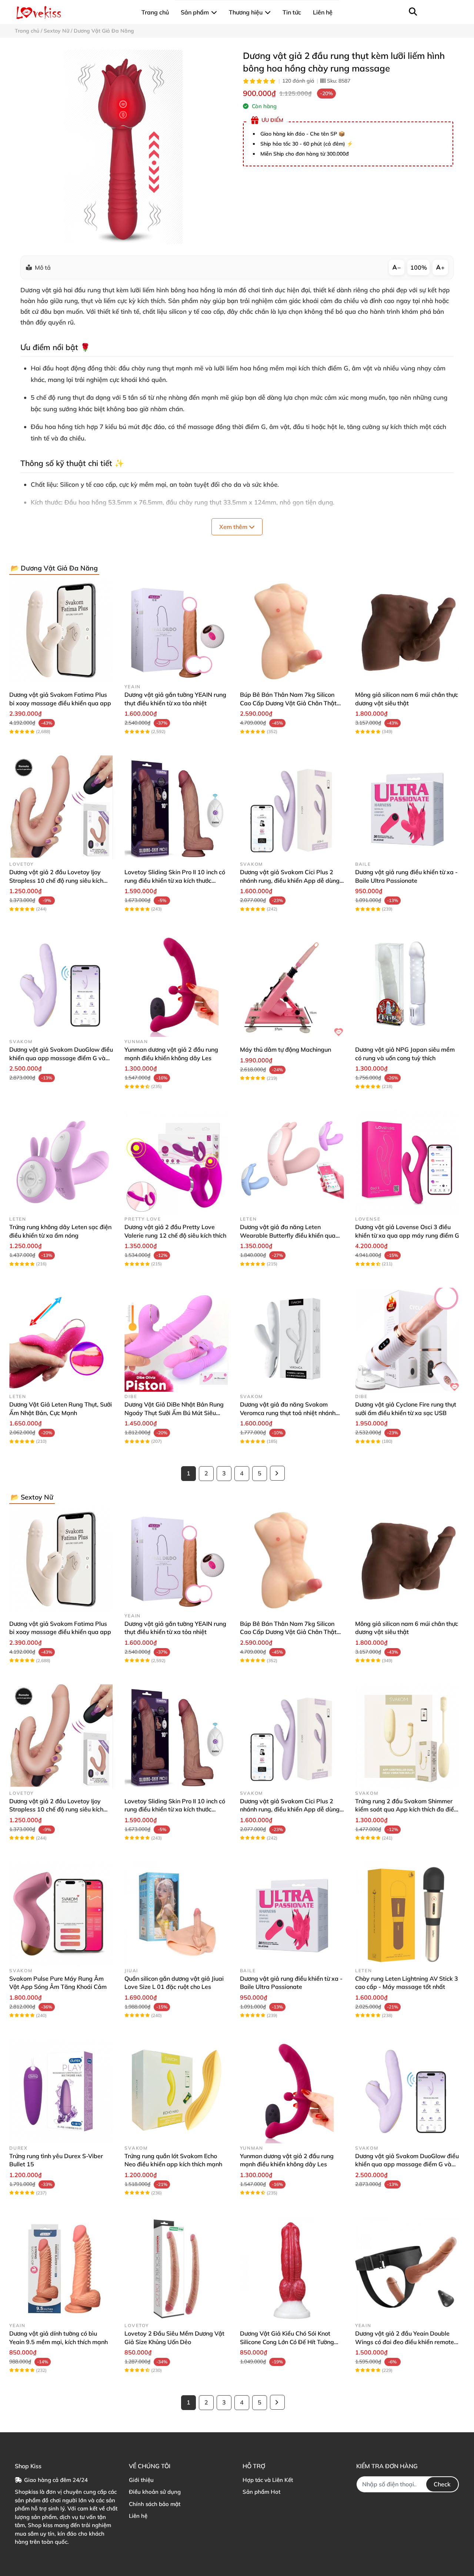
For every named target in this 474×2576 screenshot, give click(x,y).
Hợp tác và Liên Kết (268, 2480)
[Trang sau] (277, 1473)
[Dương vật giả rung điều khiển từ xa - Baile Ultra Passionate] (407, 807)
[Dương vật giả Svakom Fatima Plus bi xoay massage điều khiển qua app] (61, 630)
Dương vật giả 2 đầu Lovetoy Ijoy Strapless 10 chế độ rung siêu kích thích (56, 880)
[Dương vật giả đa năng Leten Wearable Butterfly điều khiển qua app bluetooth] (292, 1162)
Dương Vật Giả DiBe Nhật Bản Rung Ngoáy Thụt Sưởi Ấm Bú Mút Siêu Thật (174, 1413)
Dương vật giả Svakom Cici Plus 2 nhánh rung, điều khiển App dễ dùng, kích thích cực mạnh (291, 880)
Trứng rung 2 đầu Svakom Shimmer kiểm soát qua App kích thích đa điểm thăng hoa (407, 1809)
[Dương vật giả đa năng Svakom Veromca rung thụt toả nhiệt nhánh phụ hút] (292, 1340)
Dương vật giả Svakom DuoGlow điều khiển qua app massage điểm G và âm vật (61, 1058)
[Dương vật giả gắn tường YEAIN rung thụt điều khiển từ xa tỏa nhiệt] (176, 630)
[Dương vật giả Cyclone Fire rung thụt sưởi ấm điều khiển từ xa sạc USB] (407, 1340)
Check (442, 2484)
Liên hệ (138, 2516)
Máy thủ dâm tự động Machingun (286, 1049)
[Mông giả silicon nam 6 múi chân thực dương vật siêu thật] (407, 630)
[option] (123, 147)
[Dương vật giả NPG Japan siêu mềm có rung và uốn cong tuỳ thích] (407, 985)
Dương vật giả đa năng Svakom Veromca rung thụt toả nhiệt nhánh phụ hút (288, 1413)
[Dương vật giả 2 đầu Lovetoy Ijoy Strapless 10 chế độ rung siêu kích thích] (61, 807)
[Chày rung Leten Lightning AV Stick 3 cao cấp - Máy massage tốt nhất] (407, 1914)
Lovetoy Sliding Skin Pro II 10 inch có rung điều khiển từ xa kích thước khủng (175, 880)
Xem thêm (234, 527)
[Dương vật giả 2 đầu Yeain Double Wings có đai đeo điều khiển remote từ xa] (407, 2269)
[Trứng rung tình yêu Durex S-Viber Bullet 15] (61, 2091)
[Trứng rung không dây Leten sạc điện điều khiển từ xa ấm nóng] (61, 1162)
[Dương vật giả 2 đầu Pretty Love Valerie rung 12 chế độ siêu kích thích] (176, 1162)
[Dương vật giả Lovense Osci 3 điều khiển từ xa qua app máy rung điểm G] (407, 1162)
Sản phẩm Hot (261, 2492)
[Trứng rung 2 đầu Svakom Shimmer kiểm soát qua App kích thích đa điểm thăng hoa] (407, 1736)
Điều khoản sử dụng (155, 2492)
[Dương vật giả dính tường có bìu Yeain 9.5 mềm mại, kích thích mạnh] (61, 2269)
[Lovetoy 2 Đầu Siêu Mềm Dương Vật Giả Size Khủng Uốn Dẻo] (176, 2269)
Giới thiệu (141, 2480)
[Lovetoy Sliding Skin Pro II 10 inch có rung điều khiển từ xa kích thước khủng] (176, 807)
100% (419, 267)
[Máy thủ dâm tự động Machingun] (292, 985)
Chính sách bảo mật (155, 2504)
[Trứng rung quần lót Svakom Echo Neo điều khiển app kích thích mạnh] (176, 2091)
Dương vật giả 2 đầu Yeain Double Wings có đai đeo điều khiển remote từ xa (405, 2342)
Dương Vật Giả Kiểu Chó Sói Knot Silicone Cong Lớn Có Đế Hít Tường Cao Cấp (287, 2342)
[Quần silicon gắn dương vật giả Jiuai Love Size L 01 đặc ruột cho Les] (176, 1914)
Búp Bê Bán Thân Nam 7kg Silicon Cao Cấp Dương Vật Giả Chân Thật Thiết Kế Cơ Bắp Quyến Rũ (288, 703)
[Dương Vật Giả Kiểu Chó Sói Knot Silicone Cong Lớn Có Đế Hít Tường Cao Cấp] (292, 2269)
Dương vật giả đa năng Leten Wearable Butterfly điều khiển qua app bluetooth (288, 1235)
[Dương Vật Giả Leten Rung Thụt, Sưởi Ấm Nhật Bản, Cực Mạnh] (61, 1340)
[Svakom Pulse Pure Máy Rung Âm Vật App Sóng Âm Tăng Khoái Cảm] (61, 1914)
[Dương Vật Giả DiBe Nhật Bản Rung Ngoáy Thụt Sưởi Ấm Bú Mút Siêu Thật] (176, 1340)
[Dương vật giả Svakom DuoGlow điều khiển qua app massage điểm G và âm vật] (61, 985)
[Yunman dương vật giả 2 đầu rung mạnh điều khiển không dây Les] (176, 985)
